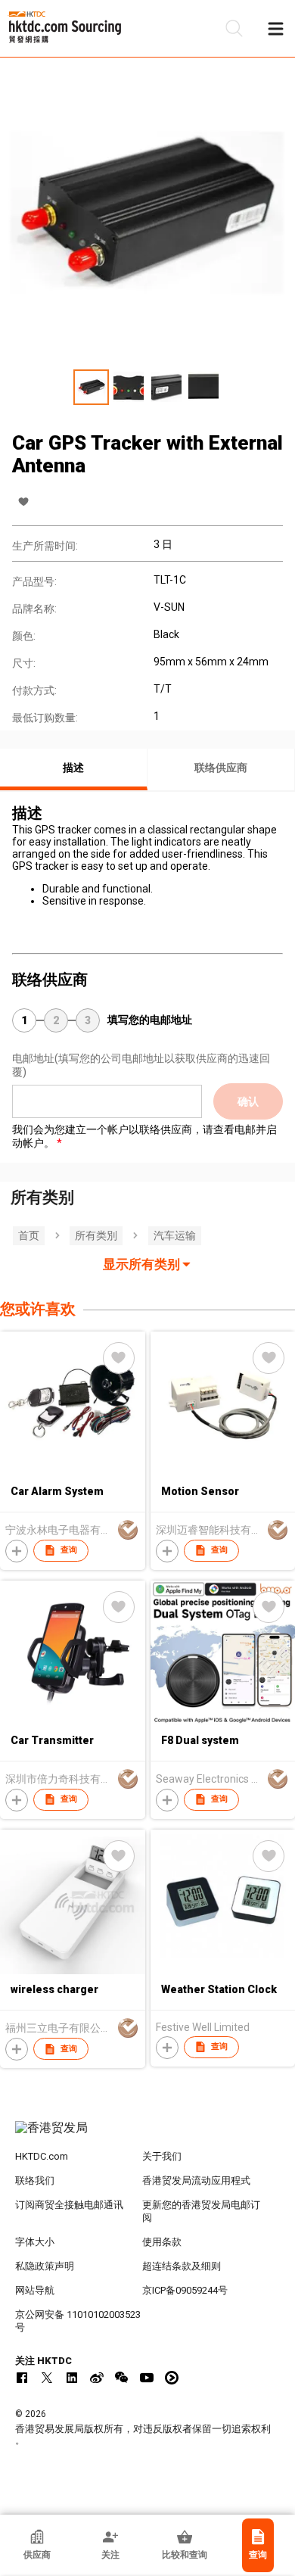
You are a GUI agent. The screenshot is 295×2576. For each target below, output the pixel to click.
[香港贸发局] (148, 2135)
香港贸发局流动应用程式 (196, 2180)
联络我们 (35, 2180)
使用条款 (162, 2242)
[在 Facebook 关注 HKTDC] (22, 2378)
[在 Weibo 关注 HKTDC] (97, 2378)
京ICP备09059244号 (185, 2290)
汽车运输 (175, 1235)
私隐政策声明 (45, 2266)
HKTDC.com (42, 2156)
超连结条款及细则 (182, 2266)
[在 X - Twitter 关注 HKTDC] (47, 2378)
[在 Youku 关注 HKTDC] (172, 2378)
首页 (29, 1235)
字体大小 (35, 2242)
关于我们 (162, 2156)
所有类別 (96, 1235)
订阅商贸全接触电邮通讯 (69, 2205)
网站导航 (35, 2290)
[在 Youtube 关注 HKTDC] (147, 2378)
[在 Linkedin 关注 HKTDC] (72, 2378)
